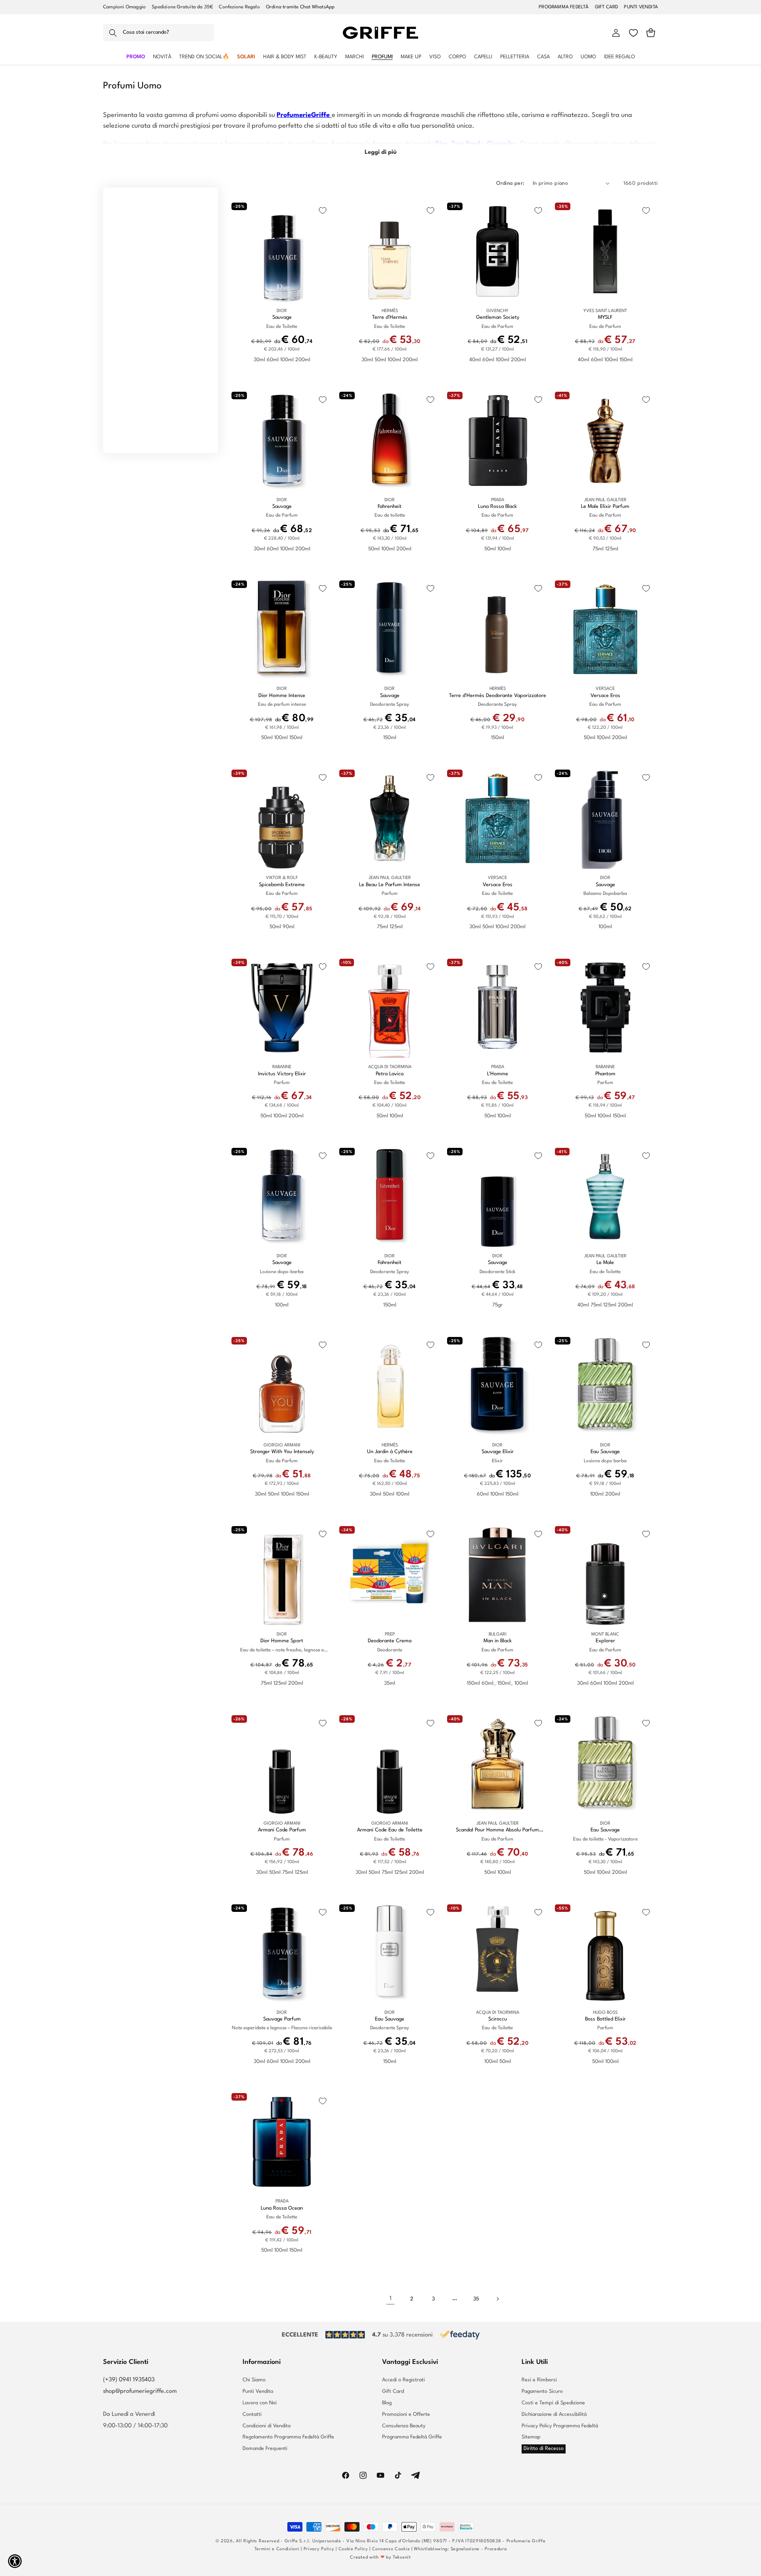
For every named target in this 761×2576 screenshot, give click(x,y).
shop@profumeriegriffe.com (140, 2391)
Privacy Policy (319, 2549)
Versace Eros (605, 696)
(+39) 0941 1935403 (129, 2380)
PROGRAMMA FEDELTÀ (564, 7)
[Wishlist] (633, 33)
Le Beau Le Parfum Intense (390, 885)
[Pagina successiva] (497, 2299)
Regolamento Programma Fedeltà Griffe (288, 2437)
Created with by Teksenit (380, 2558)
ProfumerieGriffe (304, 115)
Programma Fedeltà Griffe (412, 2437)
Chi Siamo (254, 2380)
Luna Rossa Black (497, 507)
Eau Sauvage (605, 1452)
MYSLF (605, 317)
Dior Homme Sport (282, 1641)
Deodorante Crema (390, 1641)
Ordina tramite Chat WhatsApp (300, 7)
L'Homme (498, 1074)
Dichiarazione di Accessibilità (554, 2414)
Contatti (252, 2414)
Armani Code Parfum (282, 1830)
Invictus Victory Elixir (282, 1074)
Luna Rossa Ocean (282, 2208)
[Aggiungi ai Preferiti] (323, 211)
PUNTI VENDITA (641, 7)
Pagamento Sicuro (542, 2391)
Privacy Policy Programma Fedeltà (560, 2426)
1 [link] (391, 2299)
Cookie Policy (353, 2549)
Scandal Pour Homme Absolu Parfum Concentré (497, 1830)
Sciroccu (498, 2019)
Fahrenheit (390, 507)
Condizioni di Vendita (267, 2426)
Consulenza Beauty (404, 2426)
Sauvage (282, 317)
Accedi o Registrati (403, 2380)
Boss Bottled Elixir (605, 2019)
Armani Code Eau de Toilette (390, 1830)
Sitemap (531, 2437)
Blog (387, 2403)
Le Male (605, 1263)
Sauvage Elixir (498, 1452)
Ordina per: (510, 183)
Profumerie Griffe (526, 2541)
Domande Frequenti (265, 2449)
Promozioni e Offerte (406, 2414)
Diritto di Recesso (544, 2449)
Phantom (605, 1074)
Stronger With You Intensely (282, 1452)
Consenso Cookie (391, 2549)
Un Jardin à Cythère (390, 1452)
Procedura (496, 2549)
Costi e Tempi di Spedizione (553, 2403)
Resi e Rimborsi (539, 2380)
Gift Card (393, 2391)
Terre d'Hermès (390, 317)
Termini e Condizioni (277, 2549)
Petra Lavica (390, 1074)
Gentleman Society (498, 317)
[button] (159, 33)
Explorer (605, 1641)
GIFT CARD (607, 7)
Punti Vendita (258, 2391)
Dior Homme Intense (282, 696)
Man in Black (498, 1641)
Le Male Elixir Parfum (605, 507)
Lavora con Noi (260, 2403)
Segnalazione (465, 2549)
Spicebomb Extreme (282, 885)
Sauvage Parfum (282, 2019)
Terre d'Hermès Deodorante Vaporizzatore (498, 696)
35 (476, 2299)
